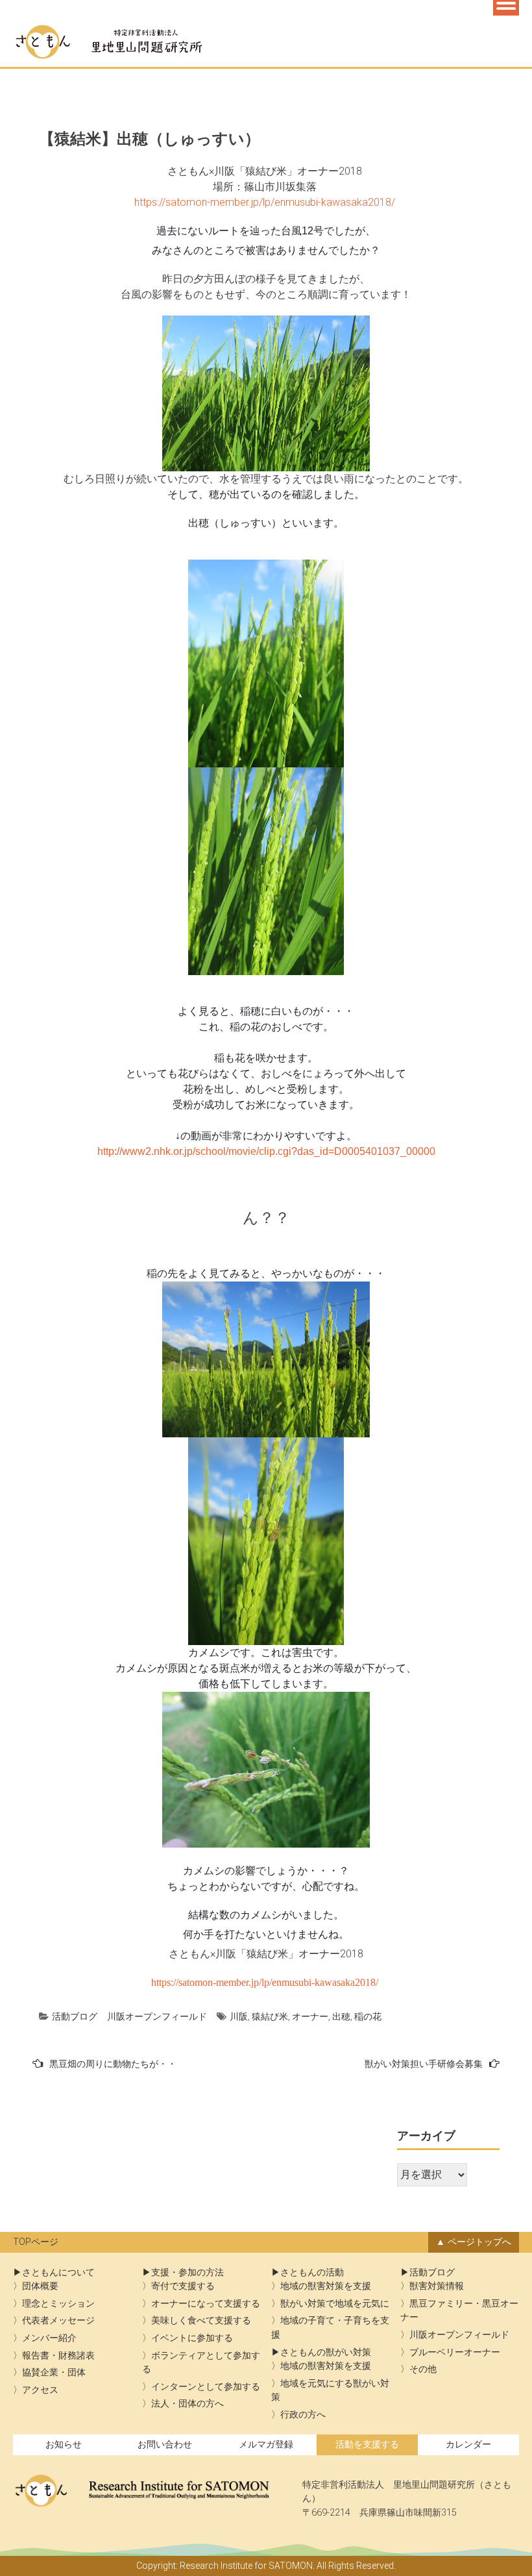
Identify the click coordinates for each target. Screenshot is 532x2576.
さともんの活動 (312, 2273)
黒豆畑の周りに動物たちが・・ (113, 2064)
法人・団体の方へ (187, 2404)
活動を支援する (367, 2445)
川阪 (239, 2016)
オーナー (310, 2016)
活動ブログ (75, 2016)
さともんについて (58, 2273)
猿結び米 (270, 2016)
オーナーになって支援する (206, 2304)
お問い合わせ (165, 2445)
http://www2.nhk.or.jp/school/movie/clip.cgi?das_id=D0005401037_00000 (266, 1151)
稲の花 (368, 2016)
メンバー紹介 (49, 2338)
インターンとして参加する (206, 2387)
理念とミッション (58, 2304)
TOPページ (36, 2242)
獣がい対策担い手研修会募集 (424, 2064)
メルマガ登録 (266, 2445)
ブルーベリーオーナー (455, 2352)
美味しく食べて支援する (201, 2321)
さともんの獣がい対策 (326, 2352)
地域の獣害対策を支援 (326, 2286)
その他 (423, 2369)
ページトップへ (479, 2242)
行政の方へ (303, 2415)
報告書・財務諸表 (58, 2356)
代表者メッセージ (58, 2321)
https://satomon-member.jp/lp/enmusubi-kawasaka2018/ (266, 202)
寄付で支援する (183, 2286)
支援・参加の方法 (187, 2273)
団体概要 (40, 2286)
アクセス (40, 2390)
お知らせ (64, 2445)
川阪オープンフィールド (157, 2016)
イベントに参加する (192, 2338)
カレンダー (468, 2445)
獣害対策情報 (437, 2286)
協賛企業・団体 (54, 2372)
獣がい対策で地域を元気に (335, 2304)
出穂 (341, 2016)
